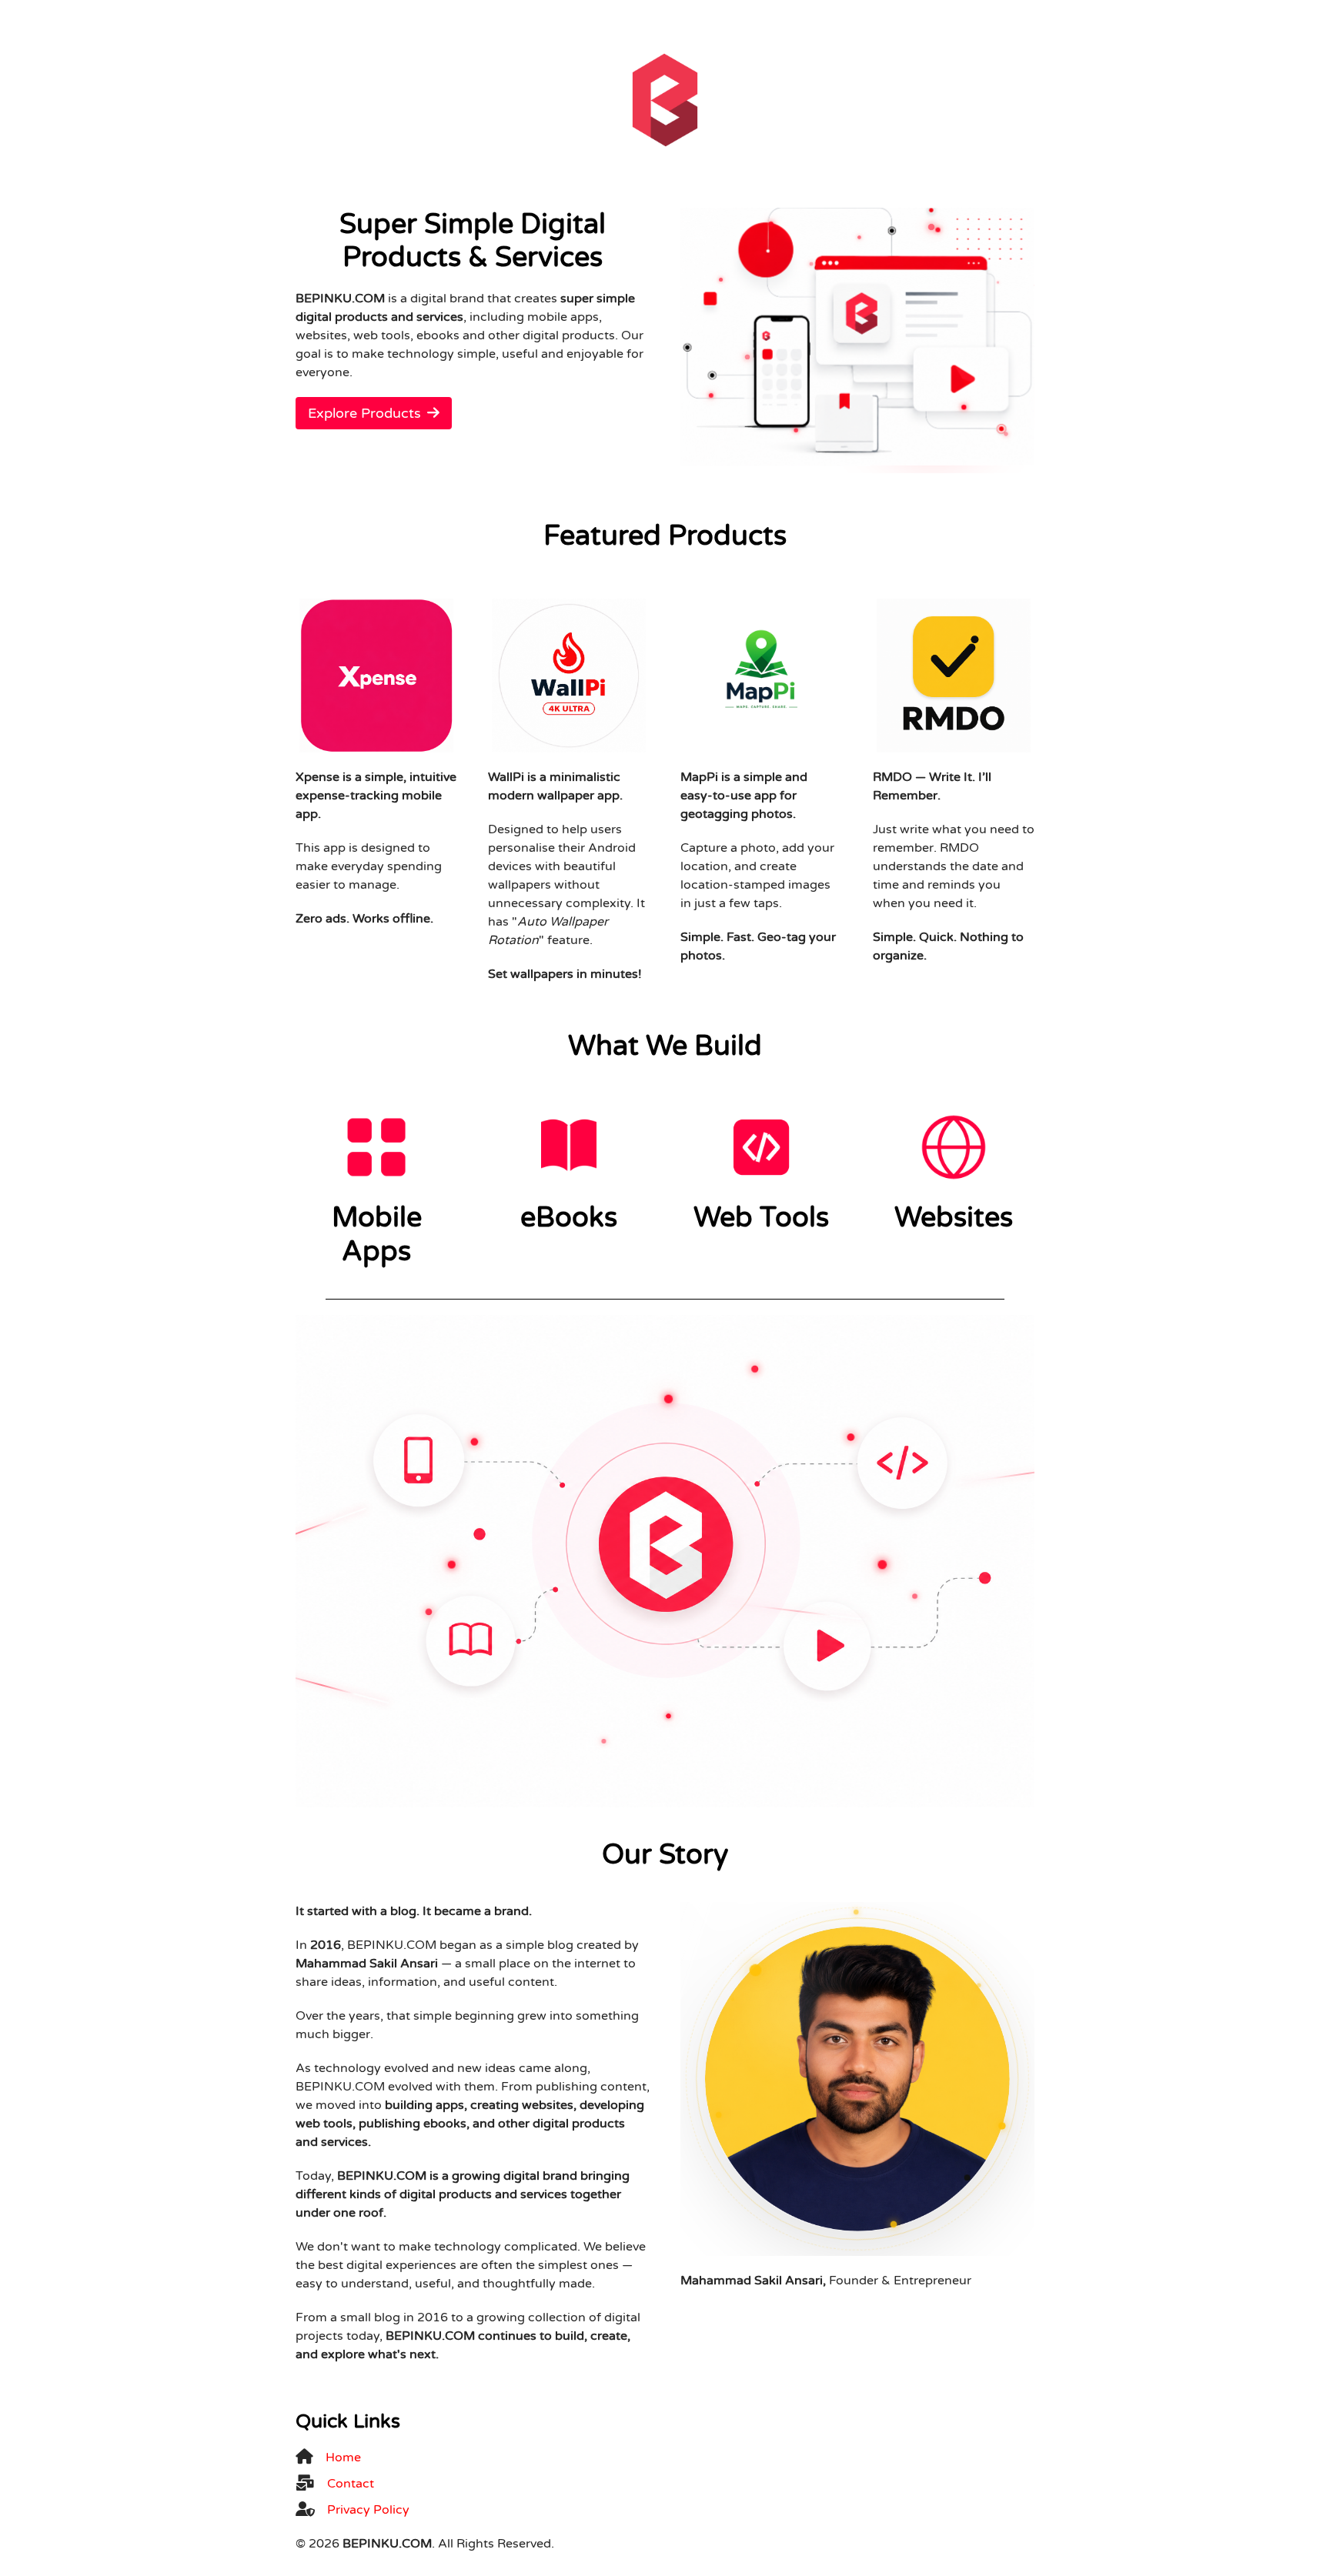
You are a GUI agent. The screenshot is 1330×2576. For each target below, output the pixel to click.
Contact (351, 2484)
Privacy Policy (368, 2510)
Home (343, 2458)
